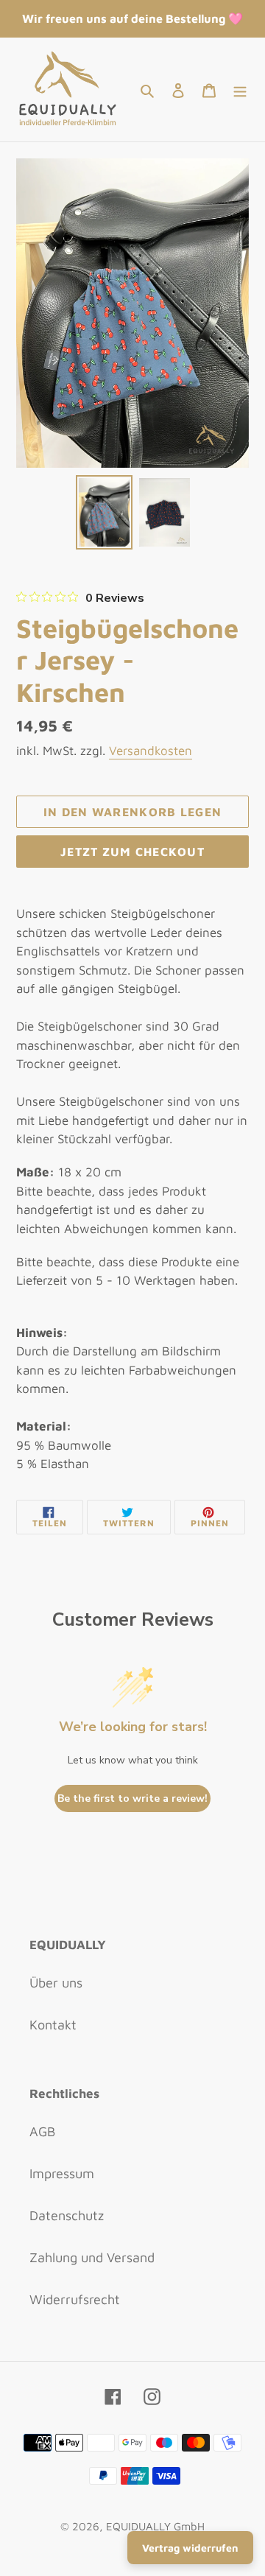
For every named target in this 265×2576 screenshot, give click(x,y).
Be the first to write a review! (132, 1798)
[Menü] (240, 90)
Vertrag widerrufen (190, 2548)
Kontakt (53, 2025)
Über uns (56, 1983)
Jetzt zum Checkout (132, 852)
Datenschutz (67, 2215)
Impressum (62, 2173)
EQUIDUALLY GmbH (155, 2526)
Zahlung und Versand (92, 2257)
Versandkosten (151, 751)
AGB (42, 2131)
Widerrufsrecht (75, 2299)
